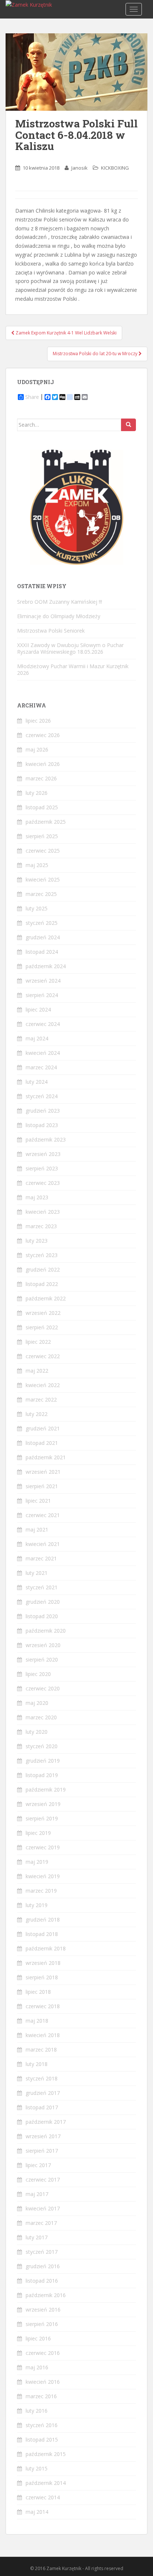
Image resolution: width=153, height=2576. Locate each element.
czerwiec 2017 (43, 2180)
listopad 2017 (42, 2107)
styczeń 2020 (42, 1746)
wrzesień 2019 (43, 1804)
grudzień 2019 (43, 1761)
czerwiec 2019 (43, 1847)
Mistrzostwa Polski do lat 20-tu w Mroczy (96, 354)
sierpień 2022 (42, 1327)
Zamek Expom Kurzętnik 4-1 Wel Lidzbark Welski (66, 333)
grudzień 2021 (43, 1428)
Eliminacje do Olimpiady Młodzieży (59, 616)
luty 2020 (37, 1732)
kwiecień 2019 (43, 1876)
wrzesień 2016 (43, 2310)
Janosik (79, 168)
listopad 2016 (42, 2281)
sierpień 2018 (42, 1977)
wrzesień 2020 (43, 1645)
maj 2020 (37, 1703)
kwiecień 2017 (43, 2208)
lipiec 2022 (38, 1342)
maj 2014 (37, 2512)
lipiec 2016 (38, 2338)
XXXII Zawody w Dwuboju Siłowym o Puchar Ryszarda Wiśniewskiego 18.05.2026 (70, 648)
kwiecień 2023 (43, 1212)
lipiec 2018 (38, 1992)
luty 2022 (37, 1414)
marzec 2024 (41, 1067)
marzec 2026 (41, 778)
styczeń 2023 (42, 1255)
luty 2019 (37, 1905)
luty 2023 (37, 1241)
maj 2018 (37, 2021)
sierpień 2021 (42, 1486)
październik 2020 (46, 1631)
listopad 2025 (42, 807)
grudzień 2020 (43, 1602)
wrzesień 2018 (43, 1963)
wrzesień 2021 (43, 1472)
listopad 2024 (42, 952)
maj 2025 (37, 865)
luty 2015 (37, 2468)
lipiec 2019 (38, 1833)
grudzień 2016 (43, 2266)
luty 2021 (37, 1573)
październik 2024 (46, 966)
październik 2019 (46, 1789)
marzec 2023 (41, 1226)
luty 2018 (37, 2064)
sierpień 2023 (42, 1168)
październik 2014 (46, 2483)
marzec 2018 (41, 2050)
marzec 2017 (41, 2223)
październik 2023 (46, 1139)
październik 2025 (46, 822)
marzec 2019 (41, 1891)
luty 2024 (37, 1082)
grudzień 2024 (43, 937)
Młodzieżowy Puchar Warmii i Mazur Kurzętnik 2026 (73, 669)
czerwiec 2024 (43, 1024)
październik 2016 (46, 2295)
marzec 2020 (41, 1717)
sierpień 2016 (42, 2324)
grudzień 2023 (43, 1111)
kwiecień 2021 (43, 1544)
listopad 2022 (42, 1284)
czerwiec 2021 (43, 1515)
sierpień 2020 (42, 1659)
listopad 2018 (42, 1934)
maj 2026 (37, 749)
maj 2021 (37, 1529)
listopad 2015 (42, 2440)
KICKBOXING (115, 168)
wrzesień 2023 (43, 1154)
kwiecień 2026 (43, 764)
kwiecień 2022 (43, 1385)
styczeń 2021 (42, 1587)
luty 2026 (37, 793)
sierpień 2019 (42, 1818)
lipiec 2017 (38, 2165)
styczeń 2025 (42, 923)
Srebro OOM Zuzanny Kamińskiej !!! (60, 602)
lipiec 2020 (38, 1674)
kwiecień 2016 (43, 2382)
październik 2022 (46, 1298)
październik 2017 (46, 2122)
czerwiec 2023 (43, 1183)
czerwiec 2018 (43, 2006)
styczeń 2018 (42, 2078)
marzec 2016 (41, 2396)
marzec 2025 (41, 894)
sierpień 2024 (42, 995)
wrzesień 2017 (43, 2136)
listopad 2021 (42, 1443)
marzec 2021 (41, 1558)
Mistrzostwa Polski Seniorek (51, 631)
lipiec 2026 (38, 721)
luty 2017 (37, 2237)
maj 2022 (37, 1371)
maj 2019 (37, 1862)
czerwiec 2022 (43, 1356)
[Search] (128, 425)
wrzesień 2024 (43, 981)
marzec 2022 (41, 1399)
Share (32, 397)
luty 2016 (37, 2411)
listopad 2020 (42, 1616)
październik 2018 (46, 1948)
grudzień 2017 (43, 2093)
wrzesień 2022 (43, 1313)
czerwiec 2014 (43, 2497)
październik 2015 (46, 2454)
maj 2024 (37, 1038)
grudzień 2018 (43, 1919)
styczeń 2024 (42, 1096)
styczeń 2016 (42, 2425)
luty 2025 (37, 908)
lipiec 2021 (38, 1501)
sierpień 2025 (42, 836)
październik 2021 (46, 1457)
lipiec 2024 (38, 1009)
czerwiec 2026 (43, 735)
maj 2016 (37, 2367)
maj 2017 (37, 2194)
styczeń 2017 (42, 2252)
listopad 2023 (42, 1125)
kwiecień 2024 (43, 1053)
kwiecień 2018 (43, 2035)
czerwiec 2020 (43, 1688)
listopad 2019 (42, 1775)
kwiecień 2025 (43, 879)
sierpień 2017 (42, 2151)
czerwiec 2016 (43, 2353)
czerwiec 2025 (43, 851)
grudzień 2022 (43, 1269)
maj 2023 (37, 1197)
